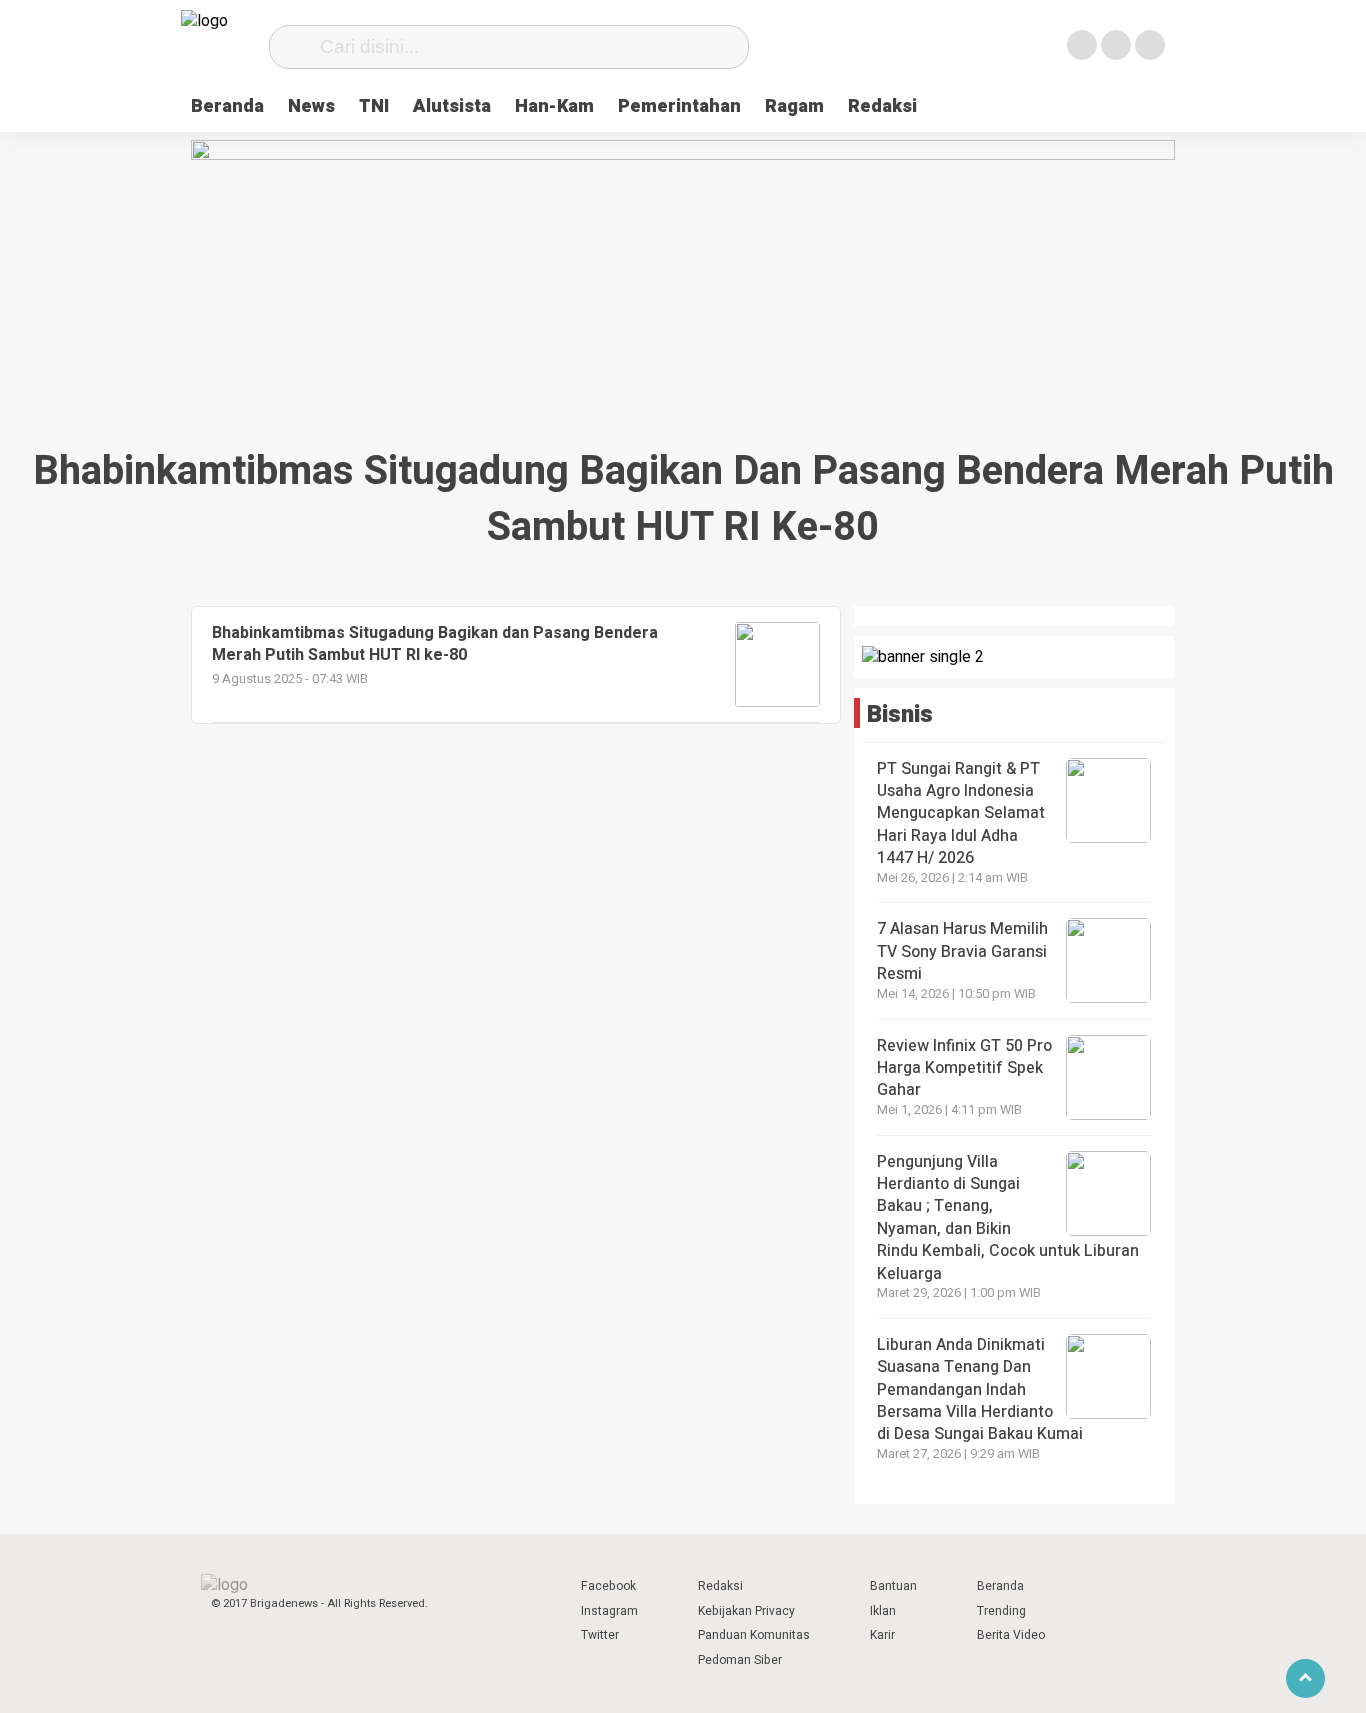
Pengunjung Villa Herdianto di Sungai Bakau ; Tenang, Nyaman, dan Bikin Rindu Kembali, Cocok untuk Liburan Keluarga (1008, 1218)
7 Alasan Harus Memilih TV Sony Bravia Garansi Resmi (962, 951)
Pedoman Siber (740, 1660)
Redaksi (882, 106)
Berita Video (1011, 1635)
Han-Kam (554, 106)
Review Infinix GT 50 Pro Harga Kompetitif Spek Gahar (964, 1068)
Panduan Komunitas (754, 1635)
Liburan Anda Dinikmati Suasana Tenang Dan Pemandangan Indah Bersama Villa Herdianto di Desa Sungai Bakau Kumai (982, 1390)
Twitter (600, 1635)
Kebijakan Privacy (746, 1611)
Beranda (227, 106)
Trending (1001, 1611)
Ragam (794, 106)
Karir (882, 1635)
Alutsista (452, 106)
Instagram (609, 1611)
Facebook (608, 1586)
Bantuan (893, 1586)
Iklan (883, 1611)
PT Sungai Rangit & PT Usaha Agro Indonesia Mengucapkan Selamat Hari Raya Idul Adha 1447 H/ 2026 (961, 814)
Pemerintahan (679, 106)
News (311, 106)
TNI (374, 106)
